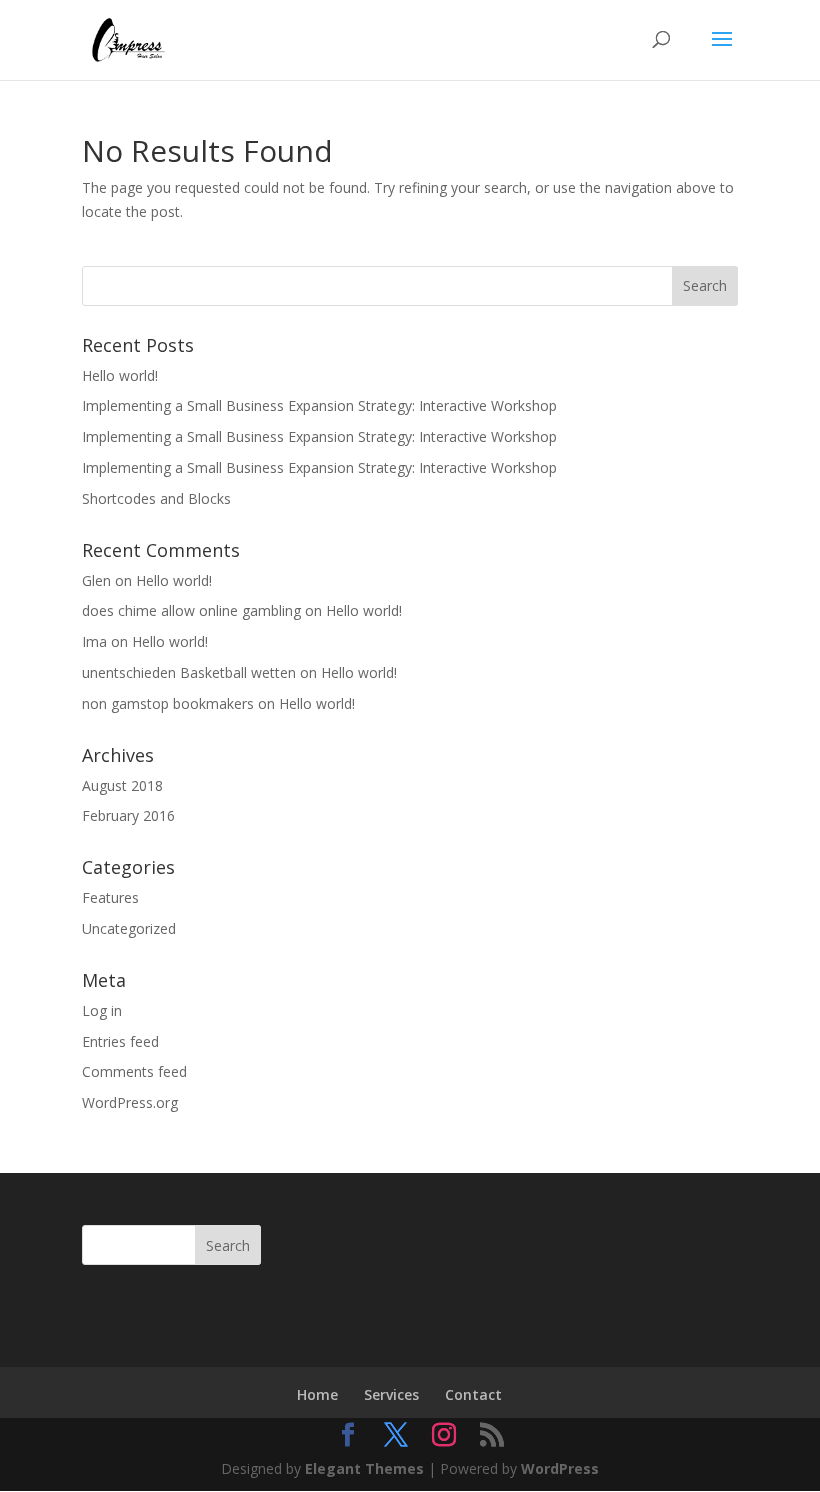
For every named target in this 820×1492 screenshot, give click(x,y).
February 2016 (128, 815)
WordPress (560, 1468)
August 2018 (122, 785)
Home (317, 1394)
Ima (94, 641)
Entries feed (120, 1041)
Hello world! (120, 375)
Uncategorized (129, 928)
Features (110, 897)
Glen (96, 580)
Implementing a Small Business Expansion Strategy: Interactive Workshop (319, 405)
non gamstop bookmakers (168, 703)
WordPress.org (130, 1102)
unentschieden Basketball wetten (189, 672)
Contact (473, 1394)
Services (391, 1394)
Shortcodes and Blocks (156, 498)
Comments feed (134, 1071)
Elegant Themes (364, 1468)
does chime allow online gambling (191, 610)
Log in (102, 1010)
